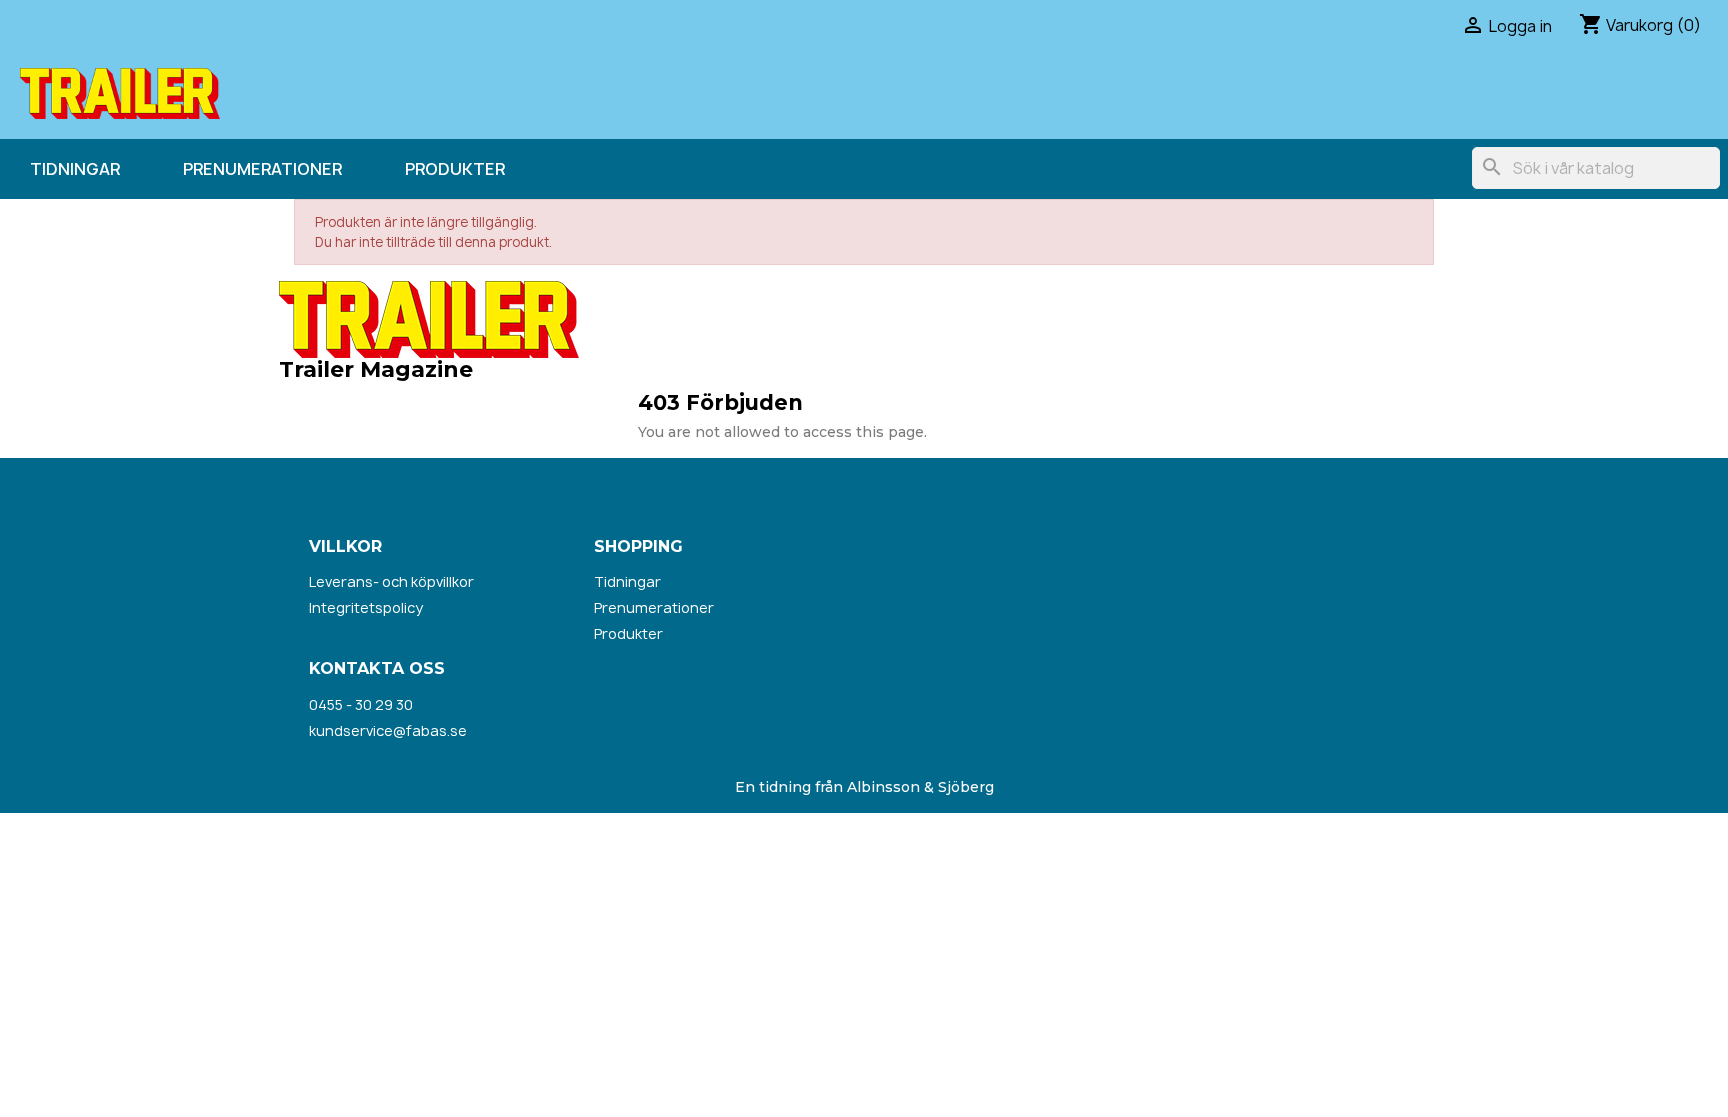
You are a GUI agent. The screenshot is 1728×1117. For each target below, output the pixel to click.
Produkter (455, 169)
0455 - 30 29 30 (361, 704)
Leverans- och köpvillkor (391, 581)
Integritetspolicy (366, 607)
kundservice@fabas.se (388, 730)
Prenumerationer (262, 169)
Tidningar (75, 169)
